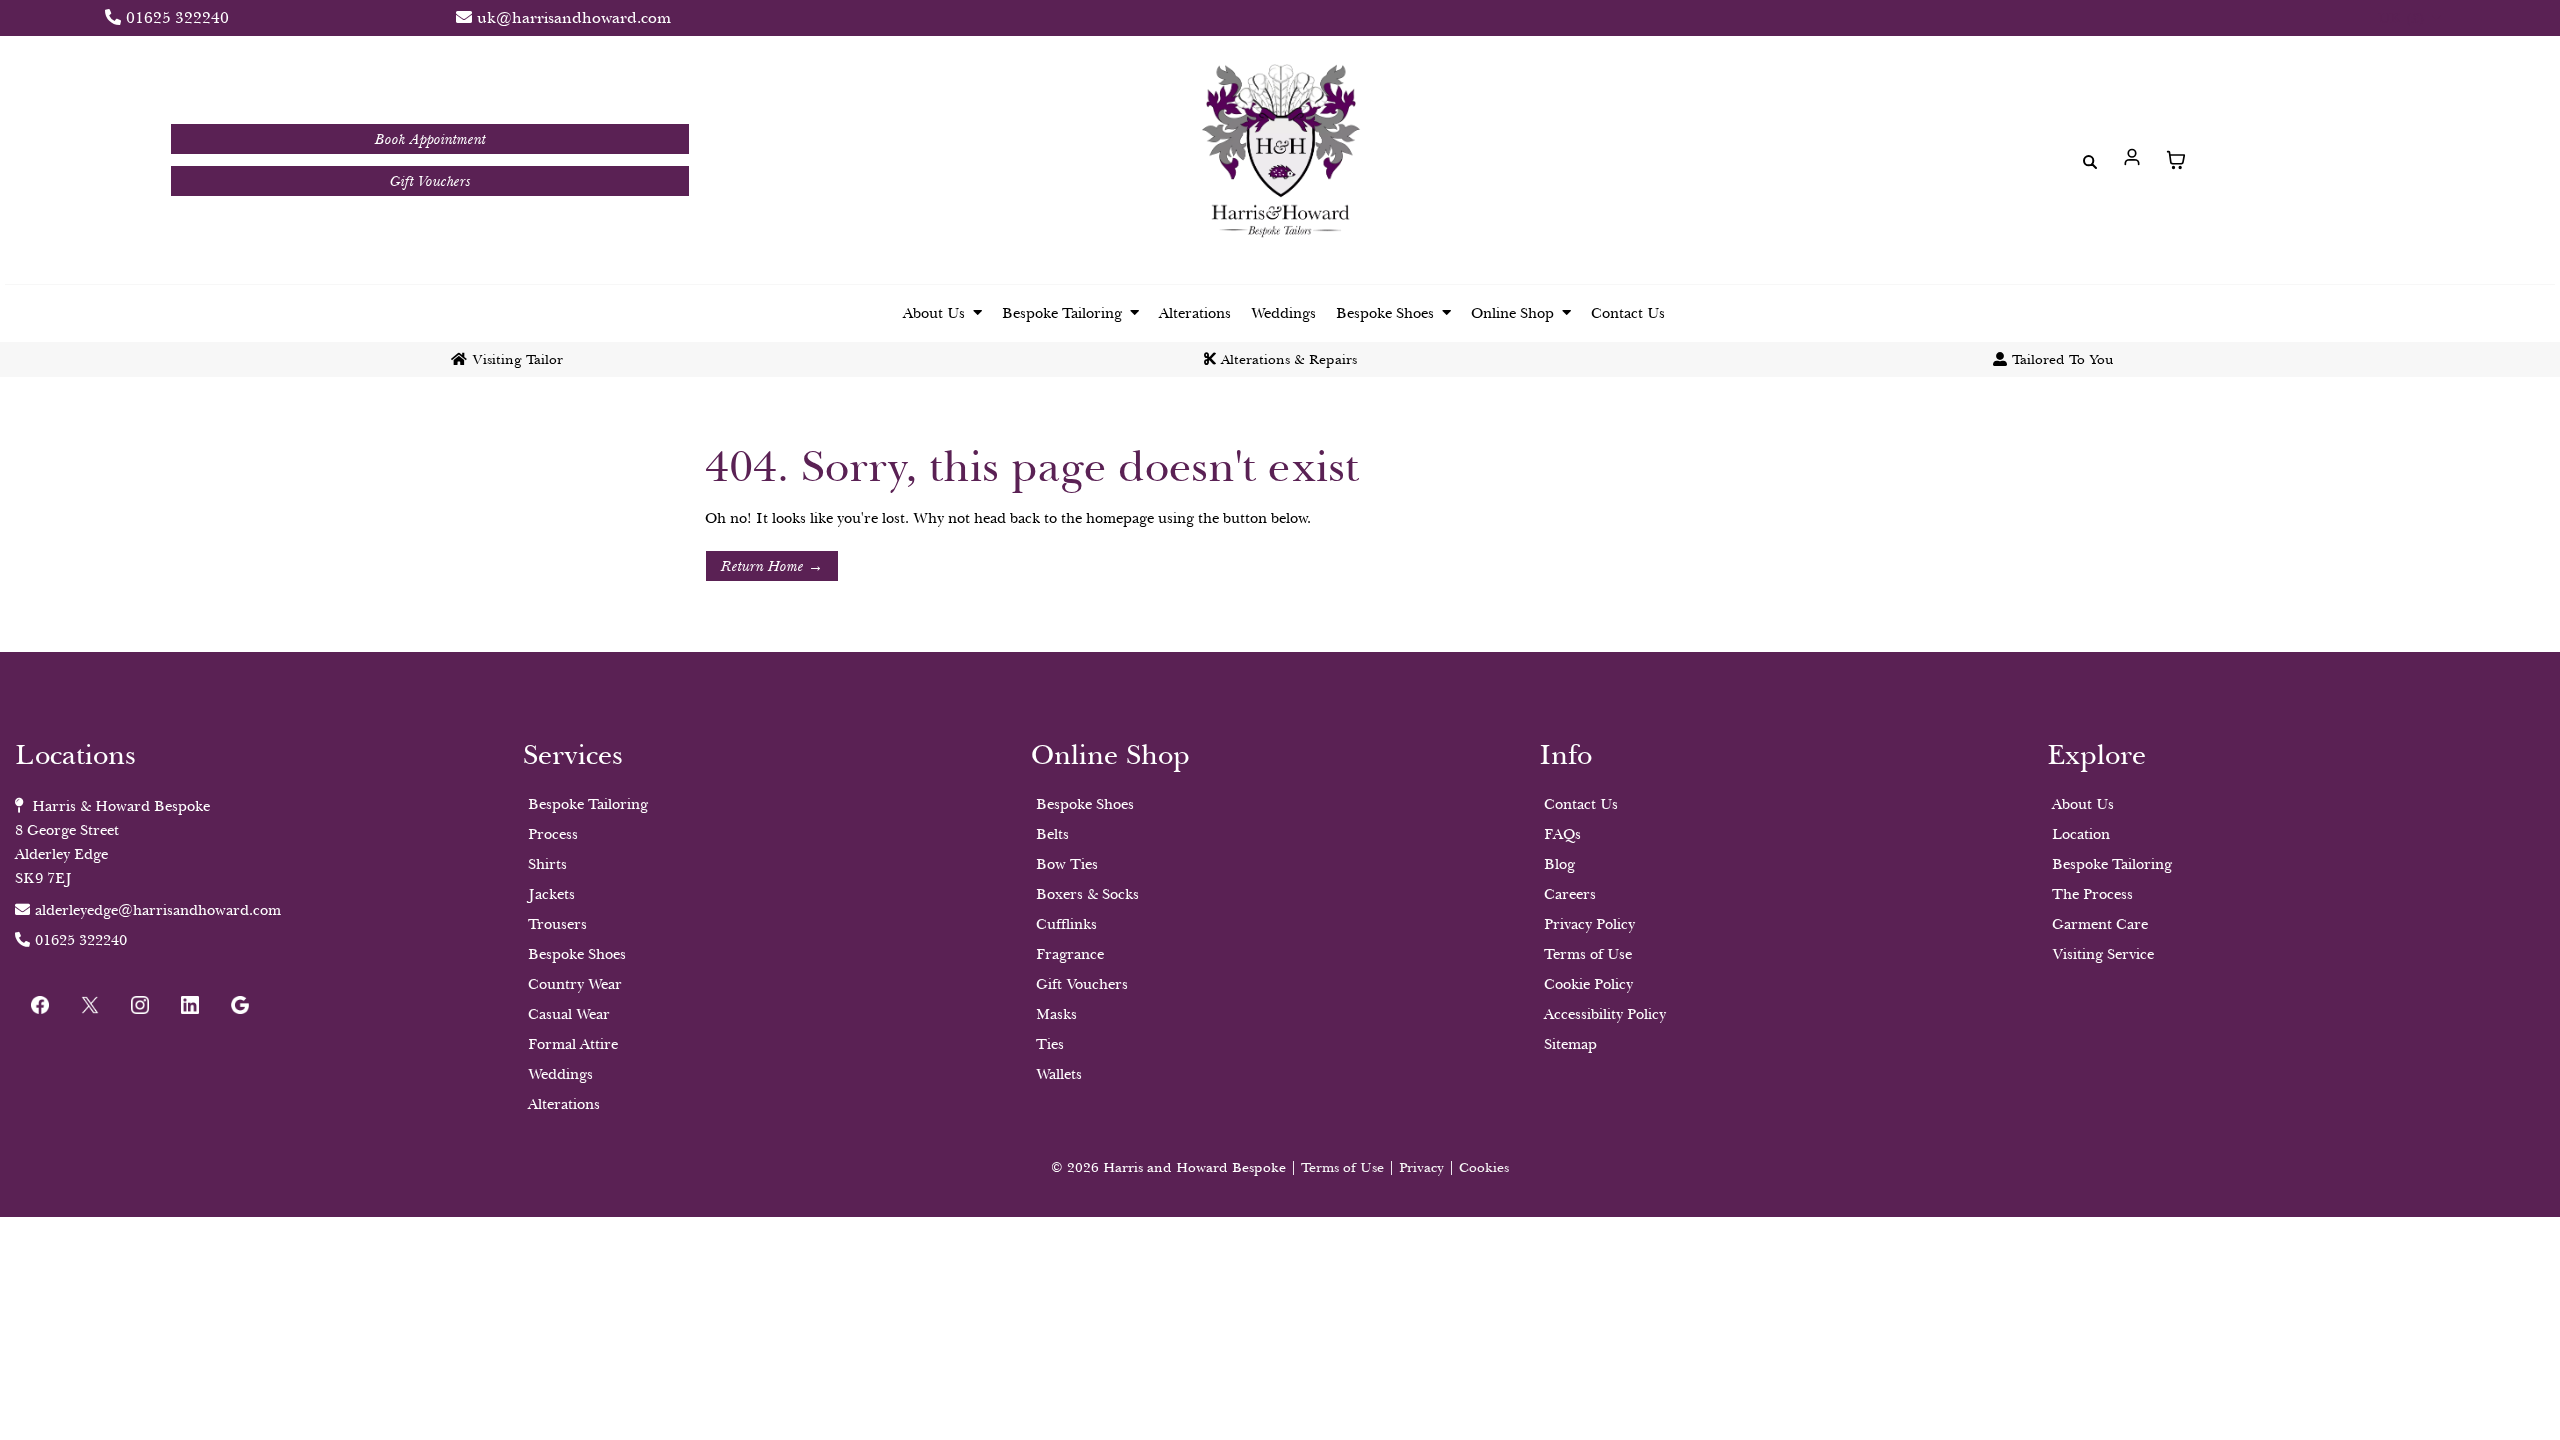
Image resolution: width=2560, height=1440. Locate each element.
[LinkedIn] (190, 1005)
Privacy (1423, 1167)
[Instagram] (140, 1005)
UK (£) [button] (2403, 18)
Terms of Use (1342, 1167)
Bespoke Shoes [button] (1387, 313)
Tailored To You (2063, 359)
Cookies (1484, 1167)
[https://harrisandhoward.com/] (1280, 155)
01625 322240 (177, 18)
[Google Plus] (240, 1005)
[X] (90, 1005)
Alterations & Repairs (1289, 359)
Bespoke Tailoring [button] (1064, 313)
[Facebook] (40, 1005)
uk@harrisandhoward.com (574, 18)
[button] (2131, 160)
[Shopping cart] (2176, 160)
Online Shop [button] (1514, 313)
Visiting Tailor (517, 359)
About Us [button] (936, 313)
